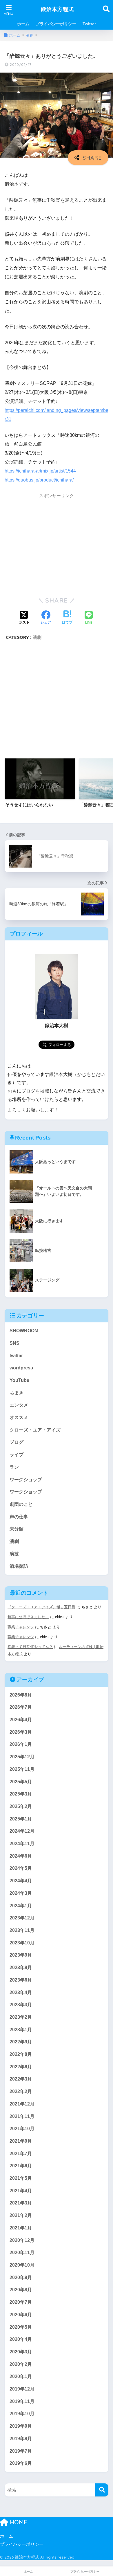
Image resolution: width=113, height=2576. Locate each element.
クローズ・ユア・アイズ (35, 1430)
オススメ (19, 1417)
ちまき (17, 1393)
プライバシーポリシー (56, 24)
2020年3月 (21, 2352)
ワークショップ (26, 1480)
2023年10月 (22, 1943)
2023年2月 (21, 2017)
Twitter (89, 24)
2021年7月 (21, 2154)
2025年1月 (21, 1819)
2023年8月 (21, 1967)
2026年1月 (21, 1744)
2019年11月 (22, 2401)
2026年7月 (21, 1707)
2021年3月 (21, 2203)
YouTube (19, 1380)
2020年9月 (21, 2277)
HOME (18, 2522)
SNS (14, 1343)
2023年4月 (21, 1992)
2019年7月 (21, 2451)
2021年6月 (21, 2166)
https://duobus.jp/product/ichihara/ (39, 480)
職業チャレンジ (21, 1627)
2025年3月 (21, 1794)
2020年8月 (21, 2290)
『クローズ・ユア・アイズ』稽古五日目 (41, 1607)
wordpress (21, 1368)
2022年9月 (21, 2042)
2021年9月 (21, 2141)
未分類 (17, 1529)
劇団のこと (21, 1504)
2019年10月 (22, 2414)
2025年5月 (21, 1782)
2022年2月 (21, 2091)
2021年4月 (21, 2191)
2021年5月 (21, 2178)
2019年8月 (21, 2439)
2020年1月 (21, 2376)
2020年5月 (21, 2327)
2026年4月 (21, 1720)
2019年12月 (22, 2389)
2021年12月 (22, 2104)
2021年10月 (22, 2129)
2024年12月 (22, 1831)
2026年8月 (21, 1695)
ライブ (17, 1455)
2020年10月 (22, 2265)
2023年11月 (22, 1930)
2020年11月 (22, 2253)
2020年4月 (21, 2339)
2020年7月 (21, 2302)
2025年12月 (22, 1757)
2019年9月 (21, 2426)
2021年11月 (22, 2116)
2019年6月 (21, 2463)
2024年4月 (21, 1881)
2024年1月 (21, 1906)
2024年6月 (21, 1856)
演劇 (37, 637)
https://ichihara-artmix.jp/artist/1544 (40, 471)
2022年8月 (21, 2054)
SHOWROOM (24, 1331)
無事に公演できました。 (28, 1617)
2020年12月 (22, 2240)
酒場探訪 (19, 1566)
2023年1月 (21, 2030)
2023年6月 (21, 1980)
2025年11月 (22, 1769)
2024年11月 (22, 1844)
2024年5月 (21, 1868)
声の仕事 (19, 1517)
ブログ (17, 1442)
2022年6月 (21, 2067)
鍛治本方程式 (57, 9)
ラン (14, 1467)
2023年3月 (21, 2005)
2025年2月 (21, 1806)
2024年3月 (21, 1893)
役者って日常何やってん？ (30, 1647)
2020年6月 (21, 2315)
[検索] (102, 2490)
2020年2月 (21, 2364)
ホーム (23, 24)
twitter (16, 1356)
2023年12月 (22, 1918)
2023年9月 (21, 1955)
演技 (14, 1554)
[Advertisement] (57, 545)
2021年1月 (21, 2228)
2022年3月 (21, 2079)
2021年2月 (21, 2215)
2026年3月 (21, 1732)
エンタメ (19, 1405)
